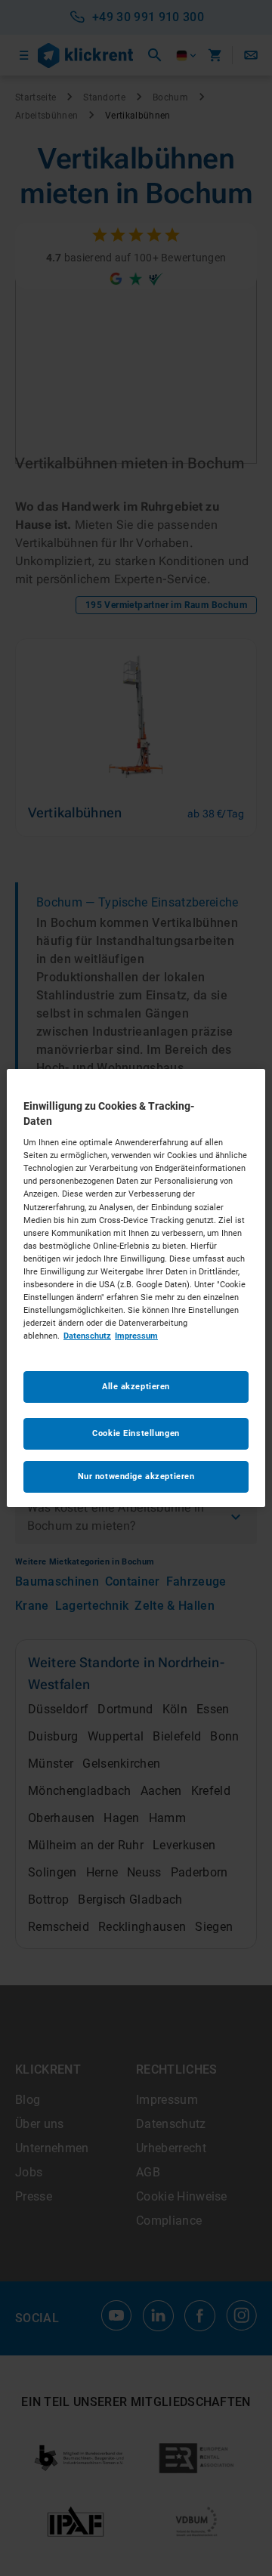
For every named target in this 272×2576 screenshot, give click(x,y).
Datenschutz (87, 1336)
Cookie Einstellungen (136, 1433)
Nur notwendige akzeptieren (136, 1476)
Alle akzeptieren (136, 1386)
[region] (136, 1288)
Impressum (136, 1336)
